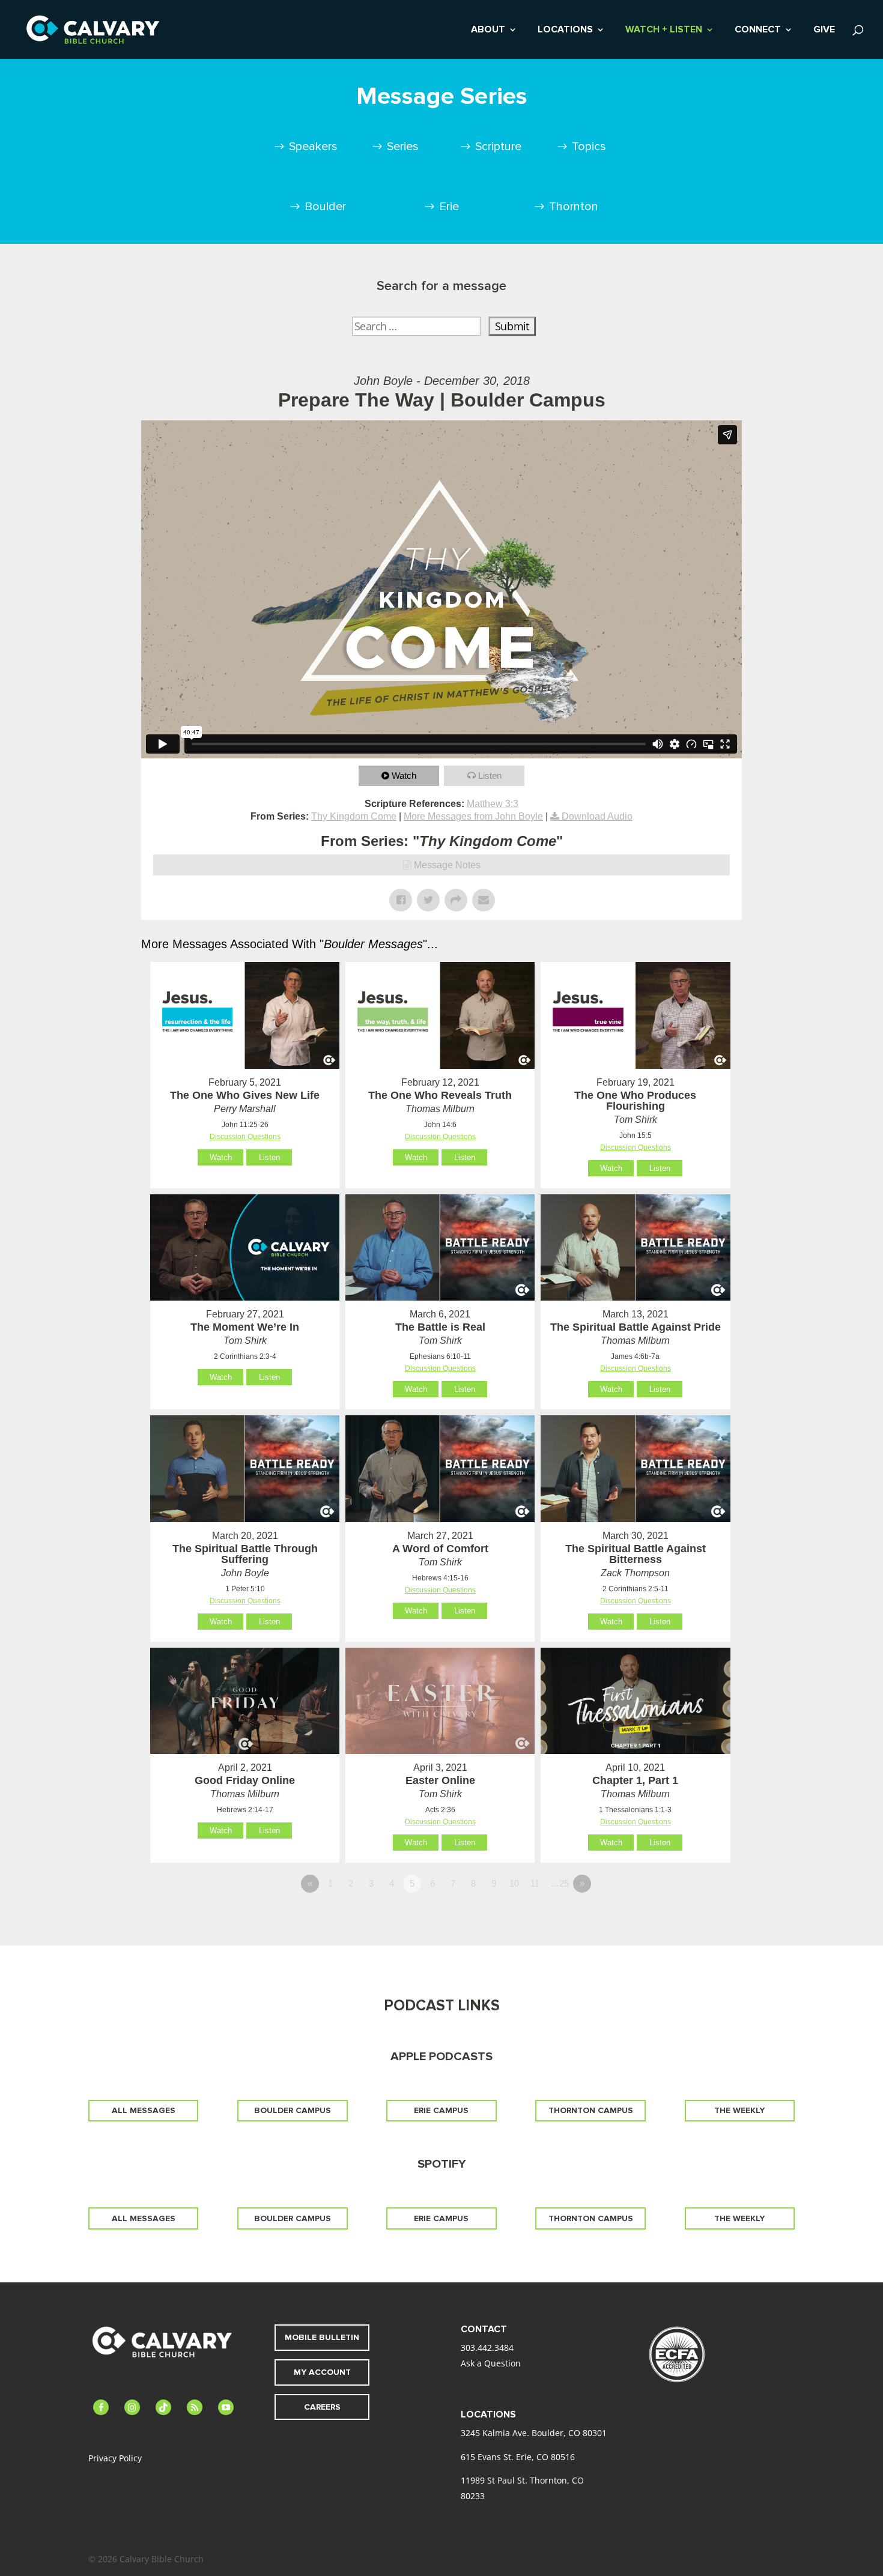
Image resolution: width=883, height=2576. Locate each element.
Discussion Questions (245, 1137)
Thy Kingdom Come (354, 816)
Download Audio (597, 816)
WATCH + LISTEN (664, 30)
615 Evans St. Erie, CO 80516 (518, 2457)
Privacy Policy (115, 2458)
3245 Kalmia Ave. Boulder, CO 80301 (534, 2433)
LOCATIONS (565, 30)
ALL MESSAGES (144, 2110)
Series (403, 147)
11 (535, 1883)
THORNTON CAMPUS (591, 2110)
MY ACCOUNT (322, 2372)
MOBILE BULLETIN (322, 2337)
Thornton (574, 207)
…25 (560, 1883)
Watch (404, 776)
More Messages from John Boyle (473, 816)
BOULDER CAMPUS (293, 2110)
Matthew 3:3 (493, 804)
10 (514, 1883)
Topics (589, 147)
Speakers (313, 147)
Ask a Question (491, 2363)
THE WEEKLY (739, 2110)
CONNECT (758, 30)
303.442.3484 (487, 2348)
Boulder (325, 207)
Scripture (498, 147)
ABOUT (488, 30)
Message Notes (447, 865)
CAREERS (322, 2407)
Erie (449, 207)
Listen (490, 776)
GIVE (824, 30)
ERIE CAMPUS (441, 2110)
